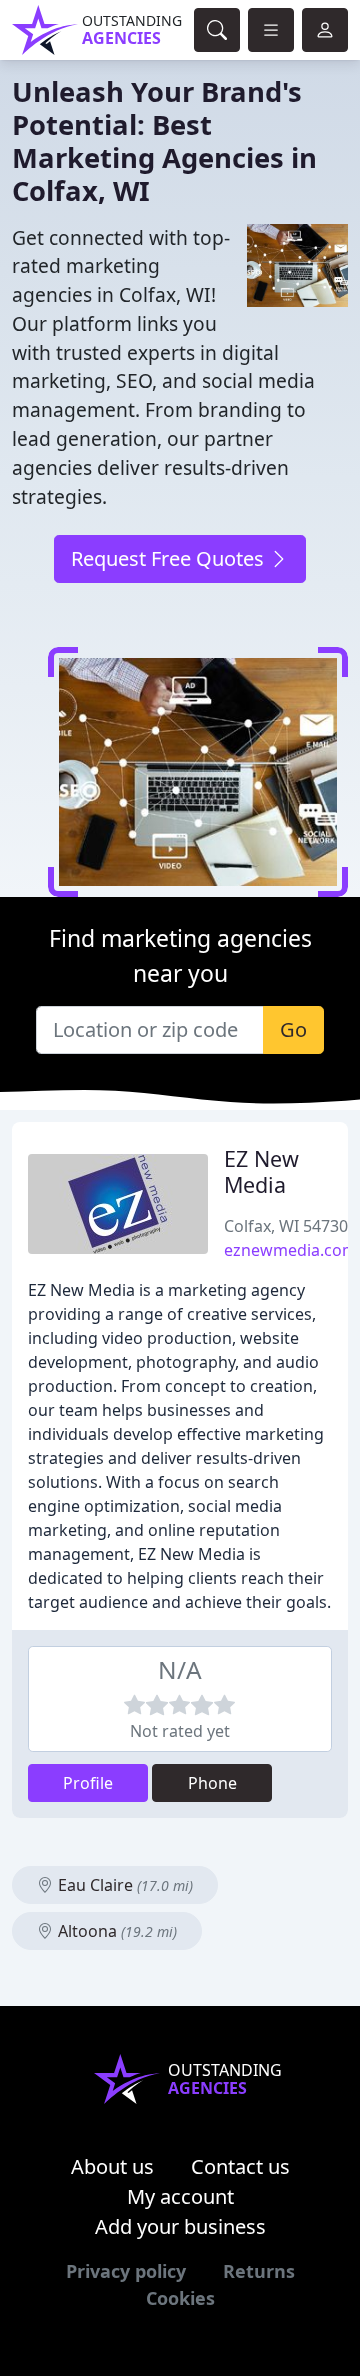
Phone (212, 1783)
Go (293, 1029)
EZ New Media (261, 1171)
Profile (88, 1783)
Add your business (180, 2226)
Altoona (115, 1931)
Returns (259, 2271)
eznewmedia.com (290, 1250)
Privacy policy (126, 2271)
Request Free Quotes (170, 558)
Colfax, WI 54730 (286, 1226)
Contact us (240, 2166)
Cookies (180, 2298)
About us (112, 2166)
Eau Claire (123, 1885)
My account (180, 2196)
